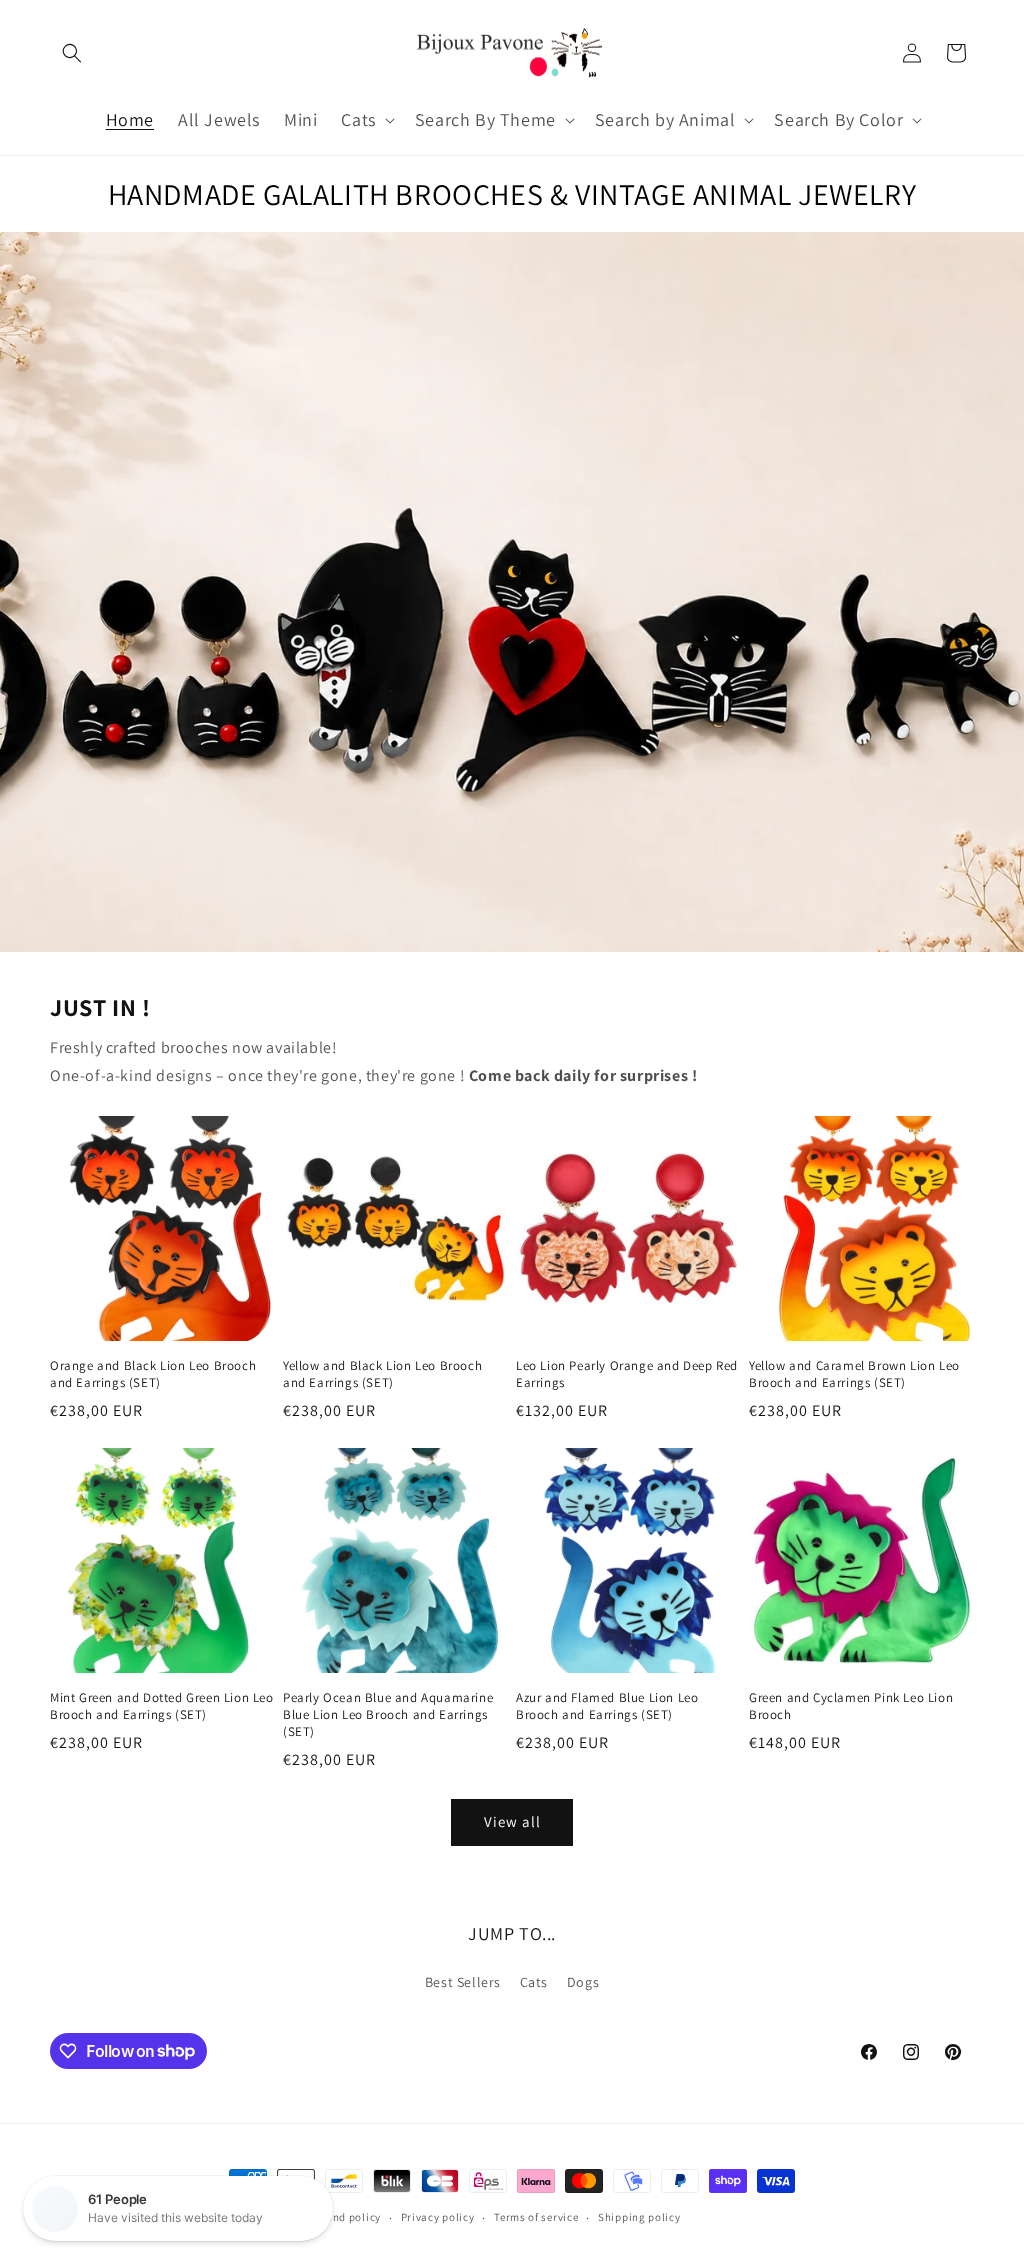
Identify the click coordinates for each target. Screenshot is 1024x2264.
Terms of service (536, 2217)
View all (512, 1821)
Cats (534, 1982)
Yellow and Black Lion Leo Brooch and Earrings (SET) (382, 1374)
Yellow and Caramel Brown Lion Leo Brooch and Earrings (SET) (854, 1374)
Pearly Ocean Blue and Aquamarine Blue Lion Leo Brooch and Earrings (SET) (388, 1715)
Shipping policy (639, 2217)
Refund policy (345, 2217)
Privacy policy (438, 2217)
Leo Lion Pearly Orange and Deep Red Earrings (627, 1374)
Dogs (583, 1982)
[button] (72, 53)
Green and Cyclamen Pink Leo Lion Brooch (851, 1706)
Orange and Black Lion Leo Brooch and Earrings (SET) (153, 1374)
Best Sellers (463, 1982)
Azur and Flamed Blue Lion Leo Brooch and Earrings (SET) (607, 1706)
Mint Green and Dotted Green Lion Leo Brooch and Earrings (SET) (162, 1706)
